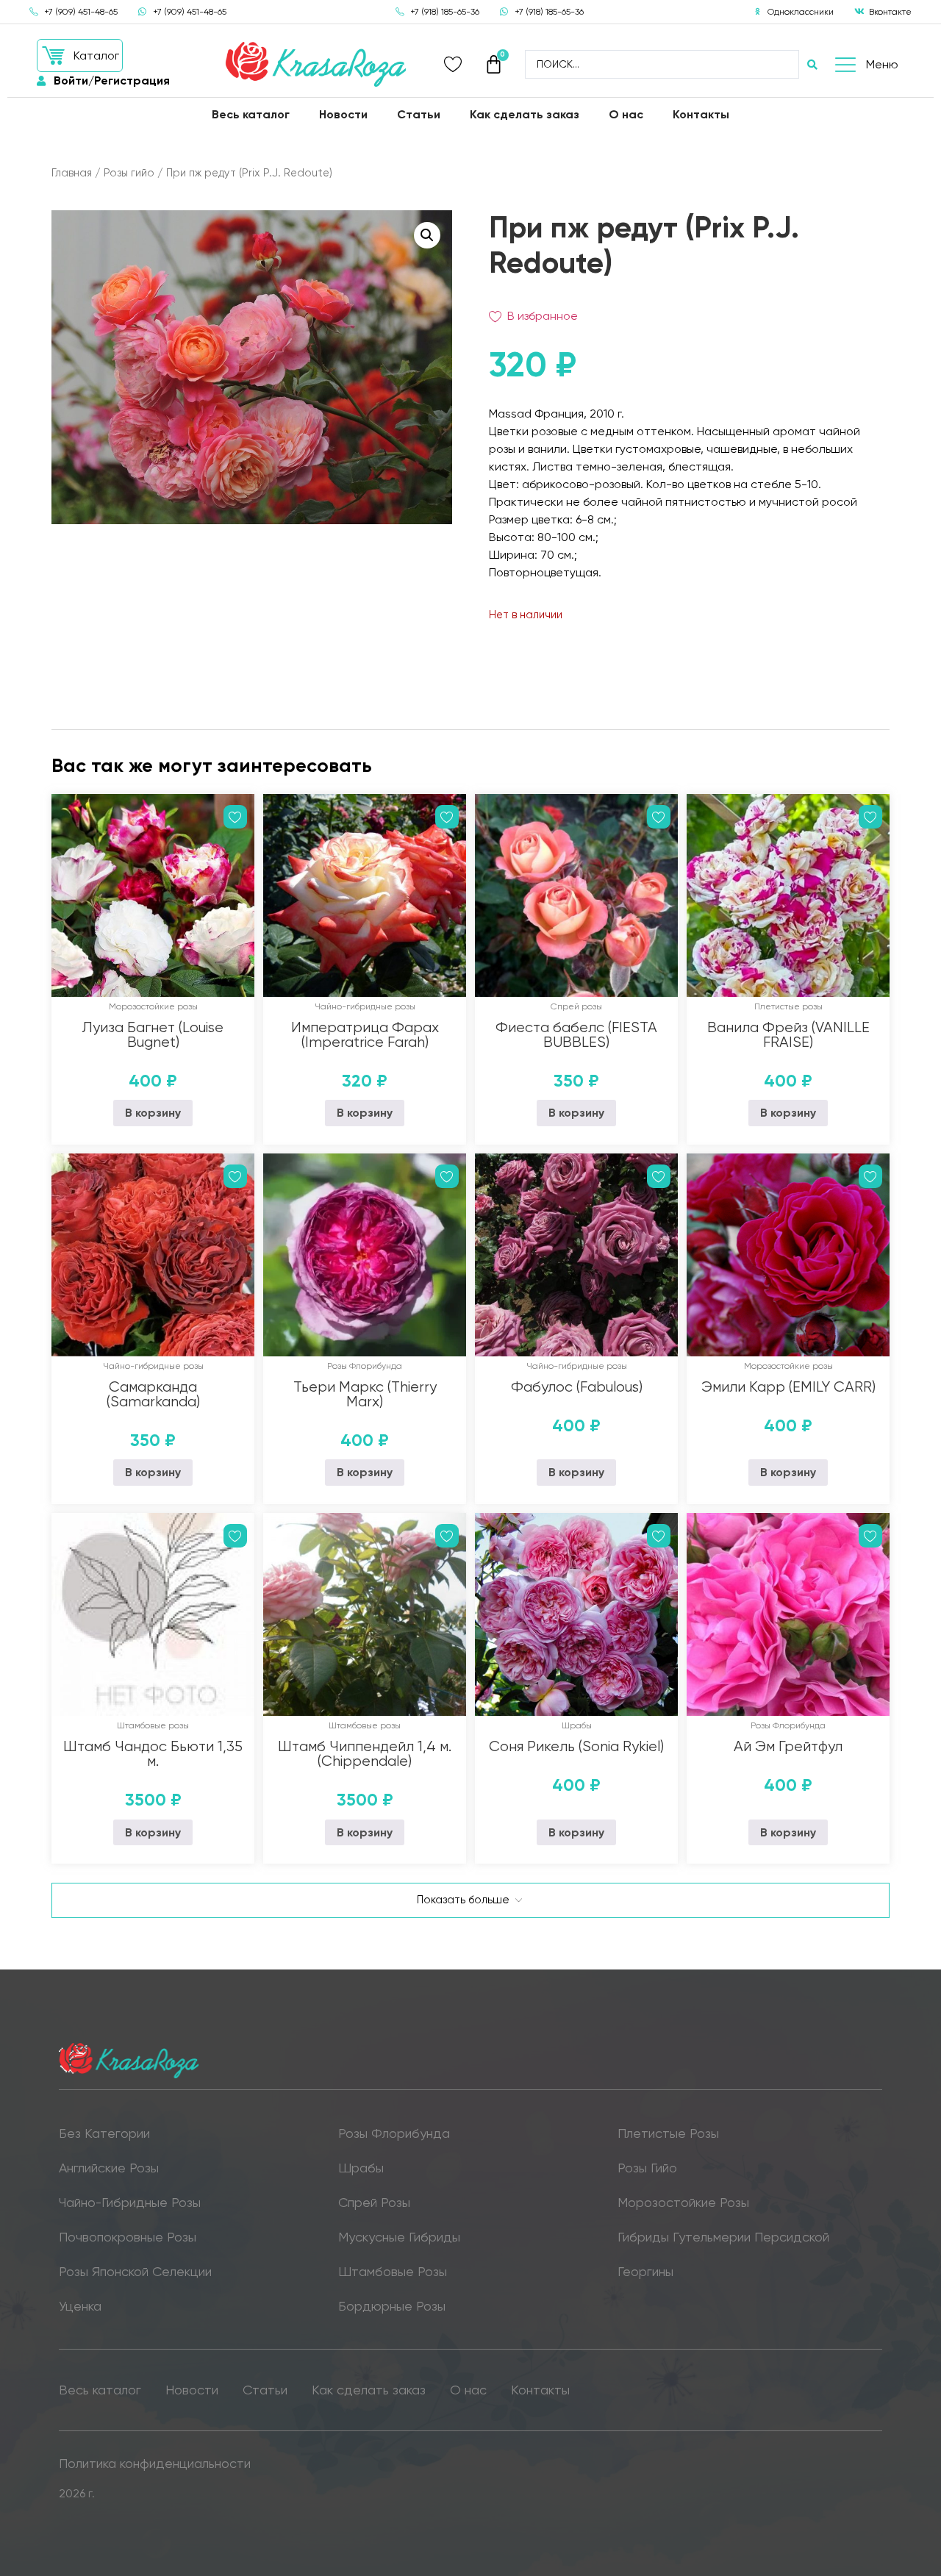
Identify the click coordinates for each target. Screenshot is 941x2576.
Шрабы (577, 1725)
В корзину (153, 1113)
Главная (72, 173)
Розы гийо (129, 173)
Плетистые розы (788, 1006)
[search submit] (812, 65)
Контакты (701, 114)
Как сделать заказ (525, 114)
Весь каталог (251, 114)
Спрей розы (576, 1006)
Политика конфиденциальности (155, 2463)
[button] (80, 56)
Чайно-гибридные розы (365, 1006)
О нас (626, 114)
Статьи (419, 114)
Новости (343, 114)
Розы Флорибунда (365, 1366)
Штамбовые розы (153, 1725)
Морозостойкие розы (153, 1006)
